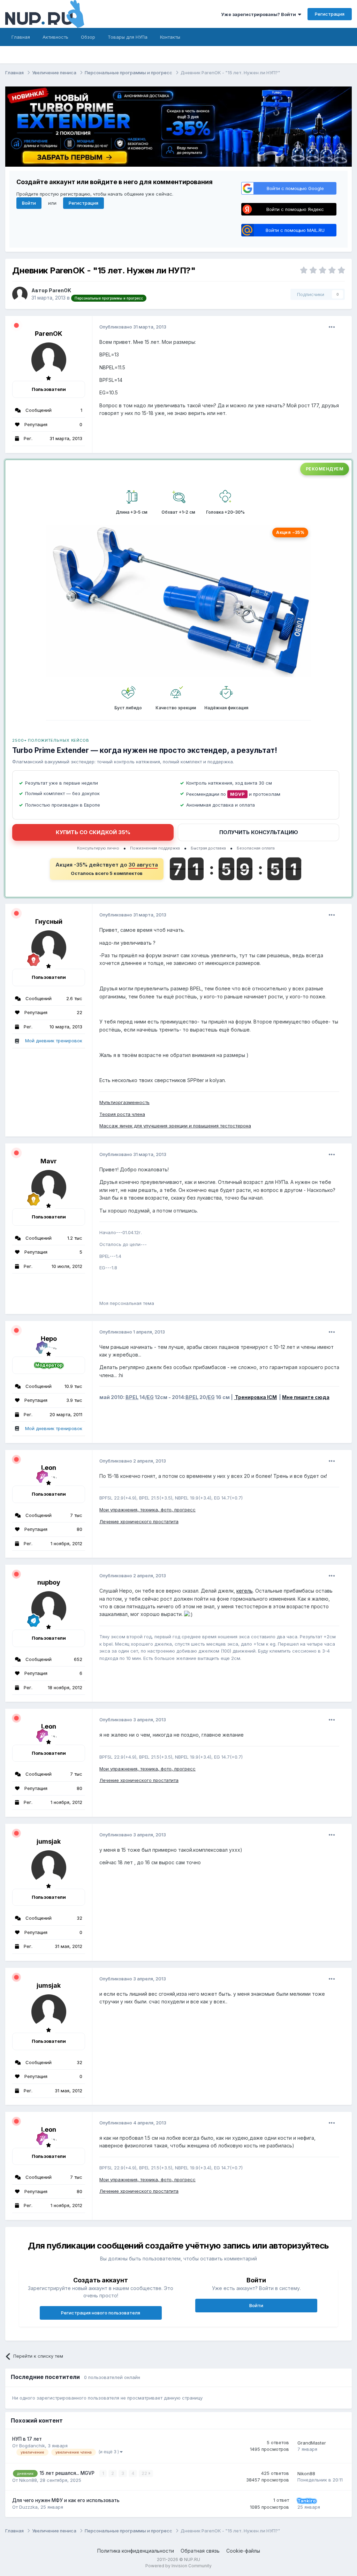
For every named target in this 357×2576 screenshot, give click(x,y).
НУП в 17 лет (27, 2439)
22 (145, 2473)
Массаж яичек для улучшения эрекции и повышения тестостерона (175, 1126)
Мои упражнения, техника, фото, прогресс (147, 1510)
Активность (55, 37)
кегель (245, 1591)
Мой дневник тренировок (54, 1041)
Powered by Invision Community (178, 2566)
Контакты (170, 37)
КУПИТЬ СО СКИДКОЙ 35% (93, 832)
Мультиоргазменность (124, 1102)
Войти (29, 203)
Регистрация (330, 14)
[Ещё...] (332, 327)
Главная (21, 37)
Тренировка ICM (255, 1397)
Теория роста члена (122, 1114)
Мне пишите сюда (306, 1397)
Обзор (88, 37)
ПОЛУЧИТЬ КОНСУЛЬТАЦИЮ (259, 832)
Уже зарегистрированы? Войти (260, 14)
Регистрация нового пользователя (101, 2313)
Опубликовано (133, 327)
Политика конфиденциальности (136, 2551)
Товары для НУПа (128, 37)
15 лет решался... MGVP (68, 2473)
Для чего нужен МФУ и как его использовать (66, 2500)
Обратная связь (200, 2551)
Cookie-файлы (243, 2551)
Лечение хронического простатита (139, 1521)
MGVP (237, 794)
